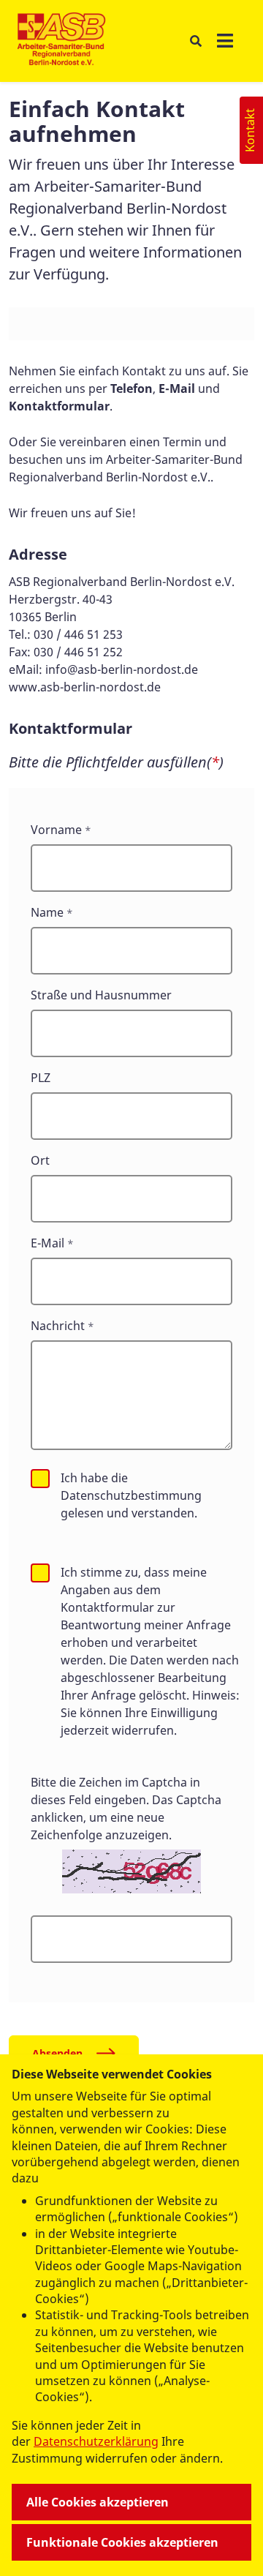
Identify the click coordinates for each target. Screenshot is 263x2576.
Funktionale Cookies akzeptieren (122, 2542)
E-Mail (47, 1243)
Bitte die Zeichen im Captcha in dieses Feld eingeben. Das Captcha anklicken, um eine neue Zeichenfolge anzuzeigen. (126, 1809)
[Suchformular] (195, 41)
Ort (40, 1160)
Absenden (57, 2053)
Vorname (56, 830)
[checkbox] (40, 1479)
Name (47, 912)
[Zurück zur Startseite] (62, 41)
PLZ (41, 1078)
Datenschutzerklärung (96, 2441)
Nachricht (58, 1326)
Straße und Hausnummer (101, 995)
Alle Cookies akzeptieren (98, 2502)
